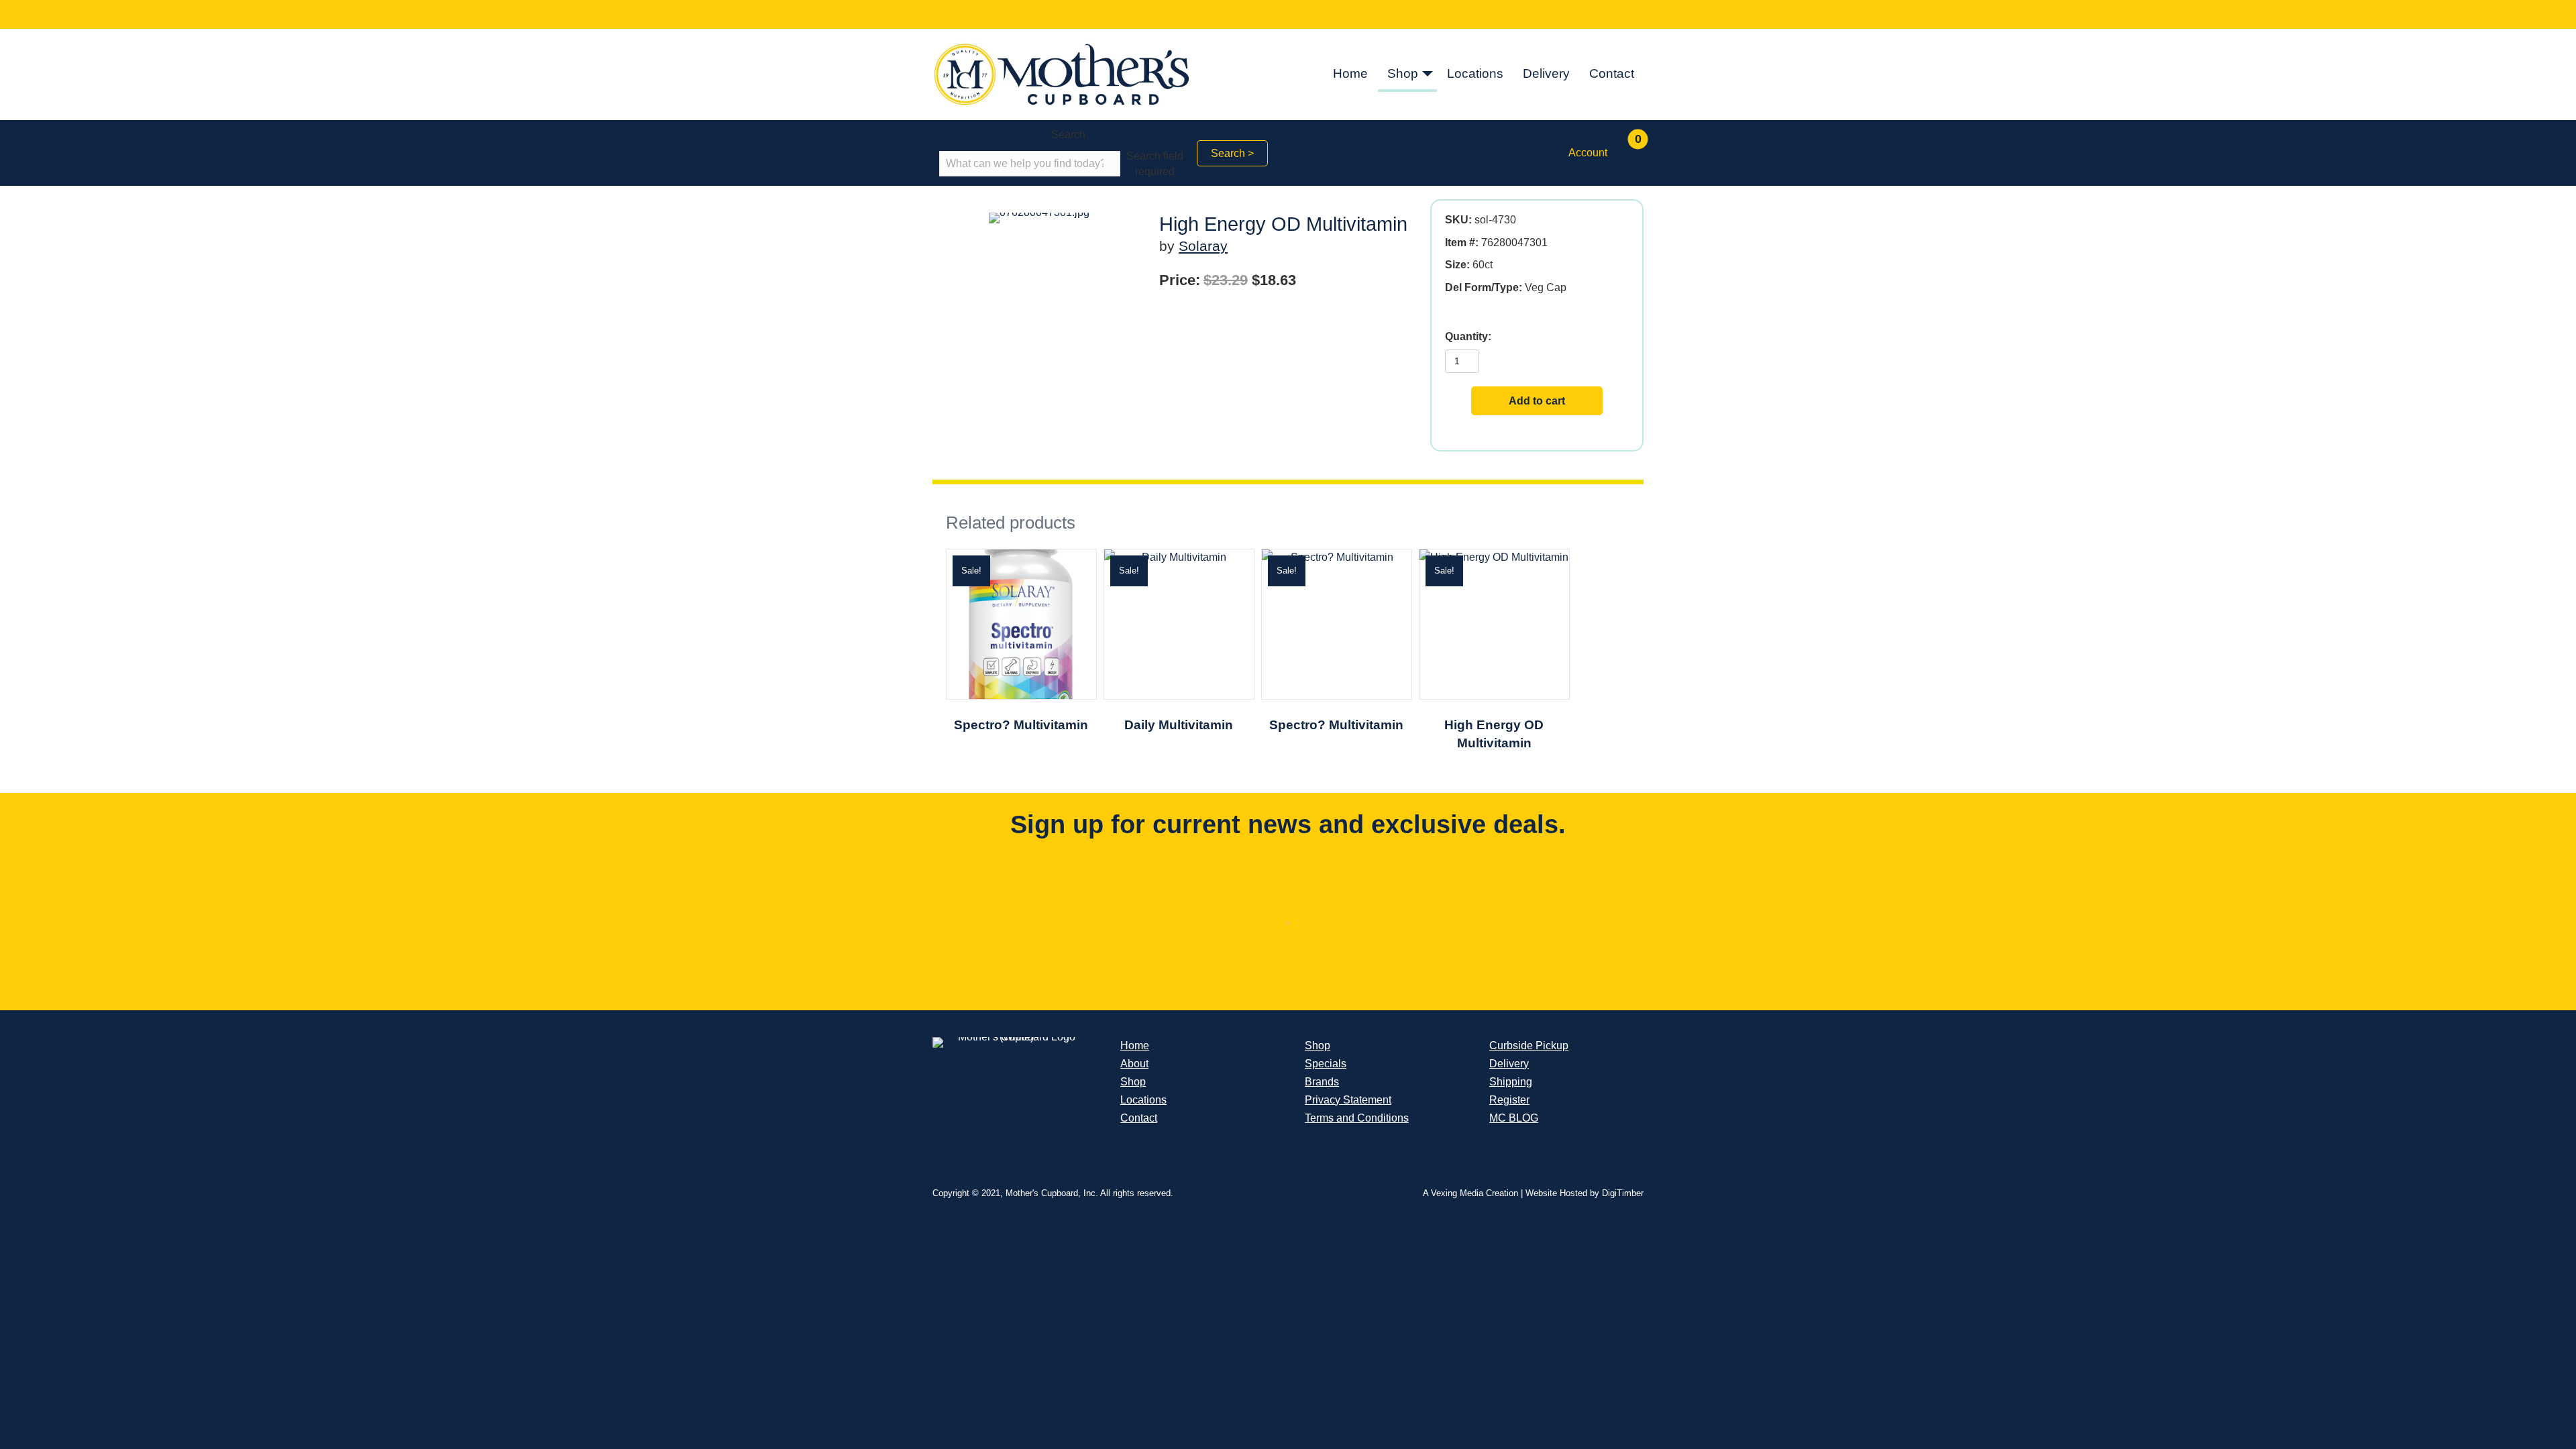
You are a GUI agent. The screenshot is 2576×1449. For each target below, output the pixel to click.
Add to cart (1537, 401)
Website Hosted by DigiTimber (1585, 1193)
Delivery (1546, 73)
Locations (1475, 73)
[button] (1428, 75)
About (1134, 1064)
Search (1068, 135)
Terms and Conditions (1357, 1118)
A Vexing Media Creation (1470, 1193)
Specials (1326, 1064)
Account (1588, 153)
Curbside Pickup (1529, 1045)
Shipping (1511, 1082)
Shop (1403, 73)
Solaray (1203, 246)
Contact (1612, 73)
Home (1350, 73)
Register (1509, 1100)
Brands (1322, 1082)
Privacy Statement (1348, 1100)
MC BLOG (1514, 1118)
